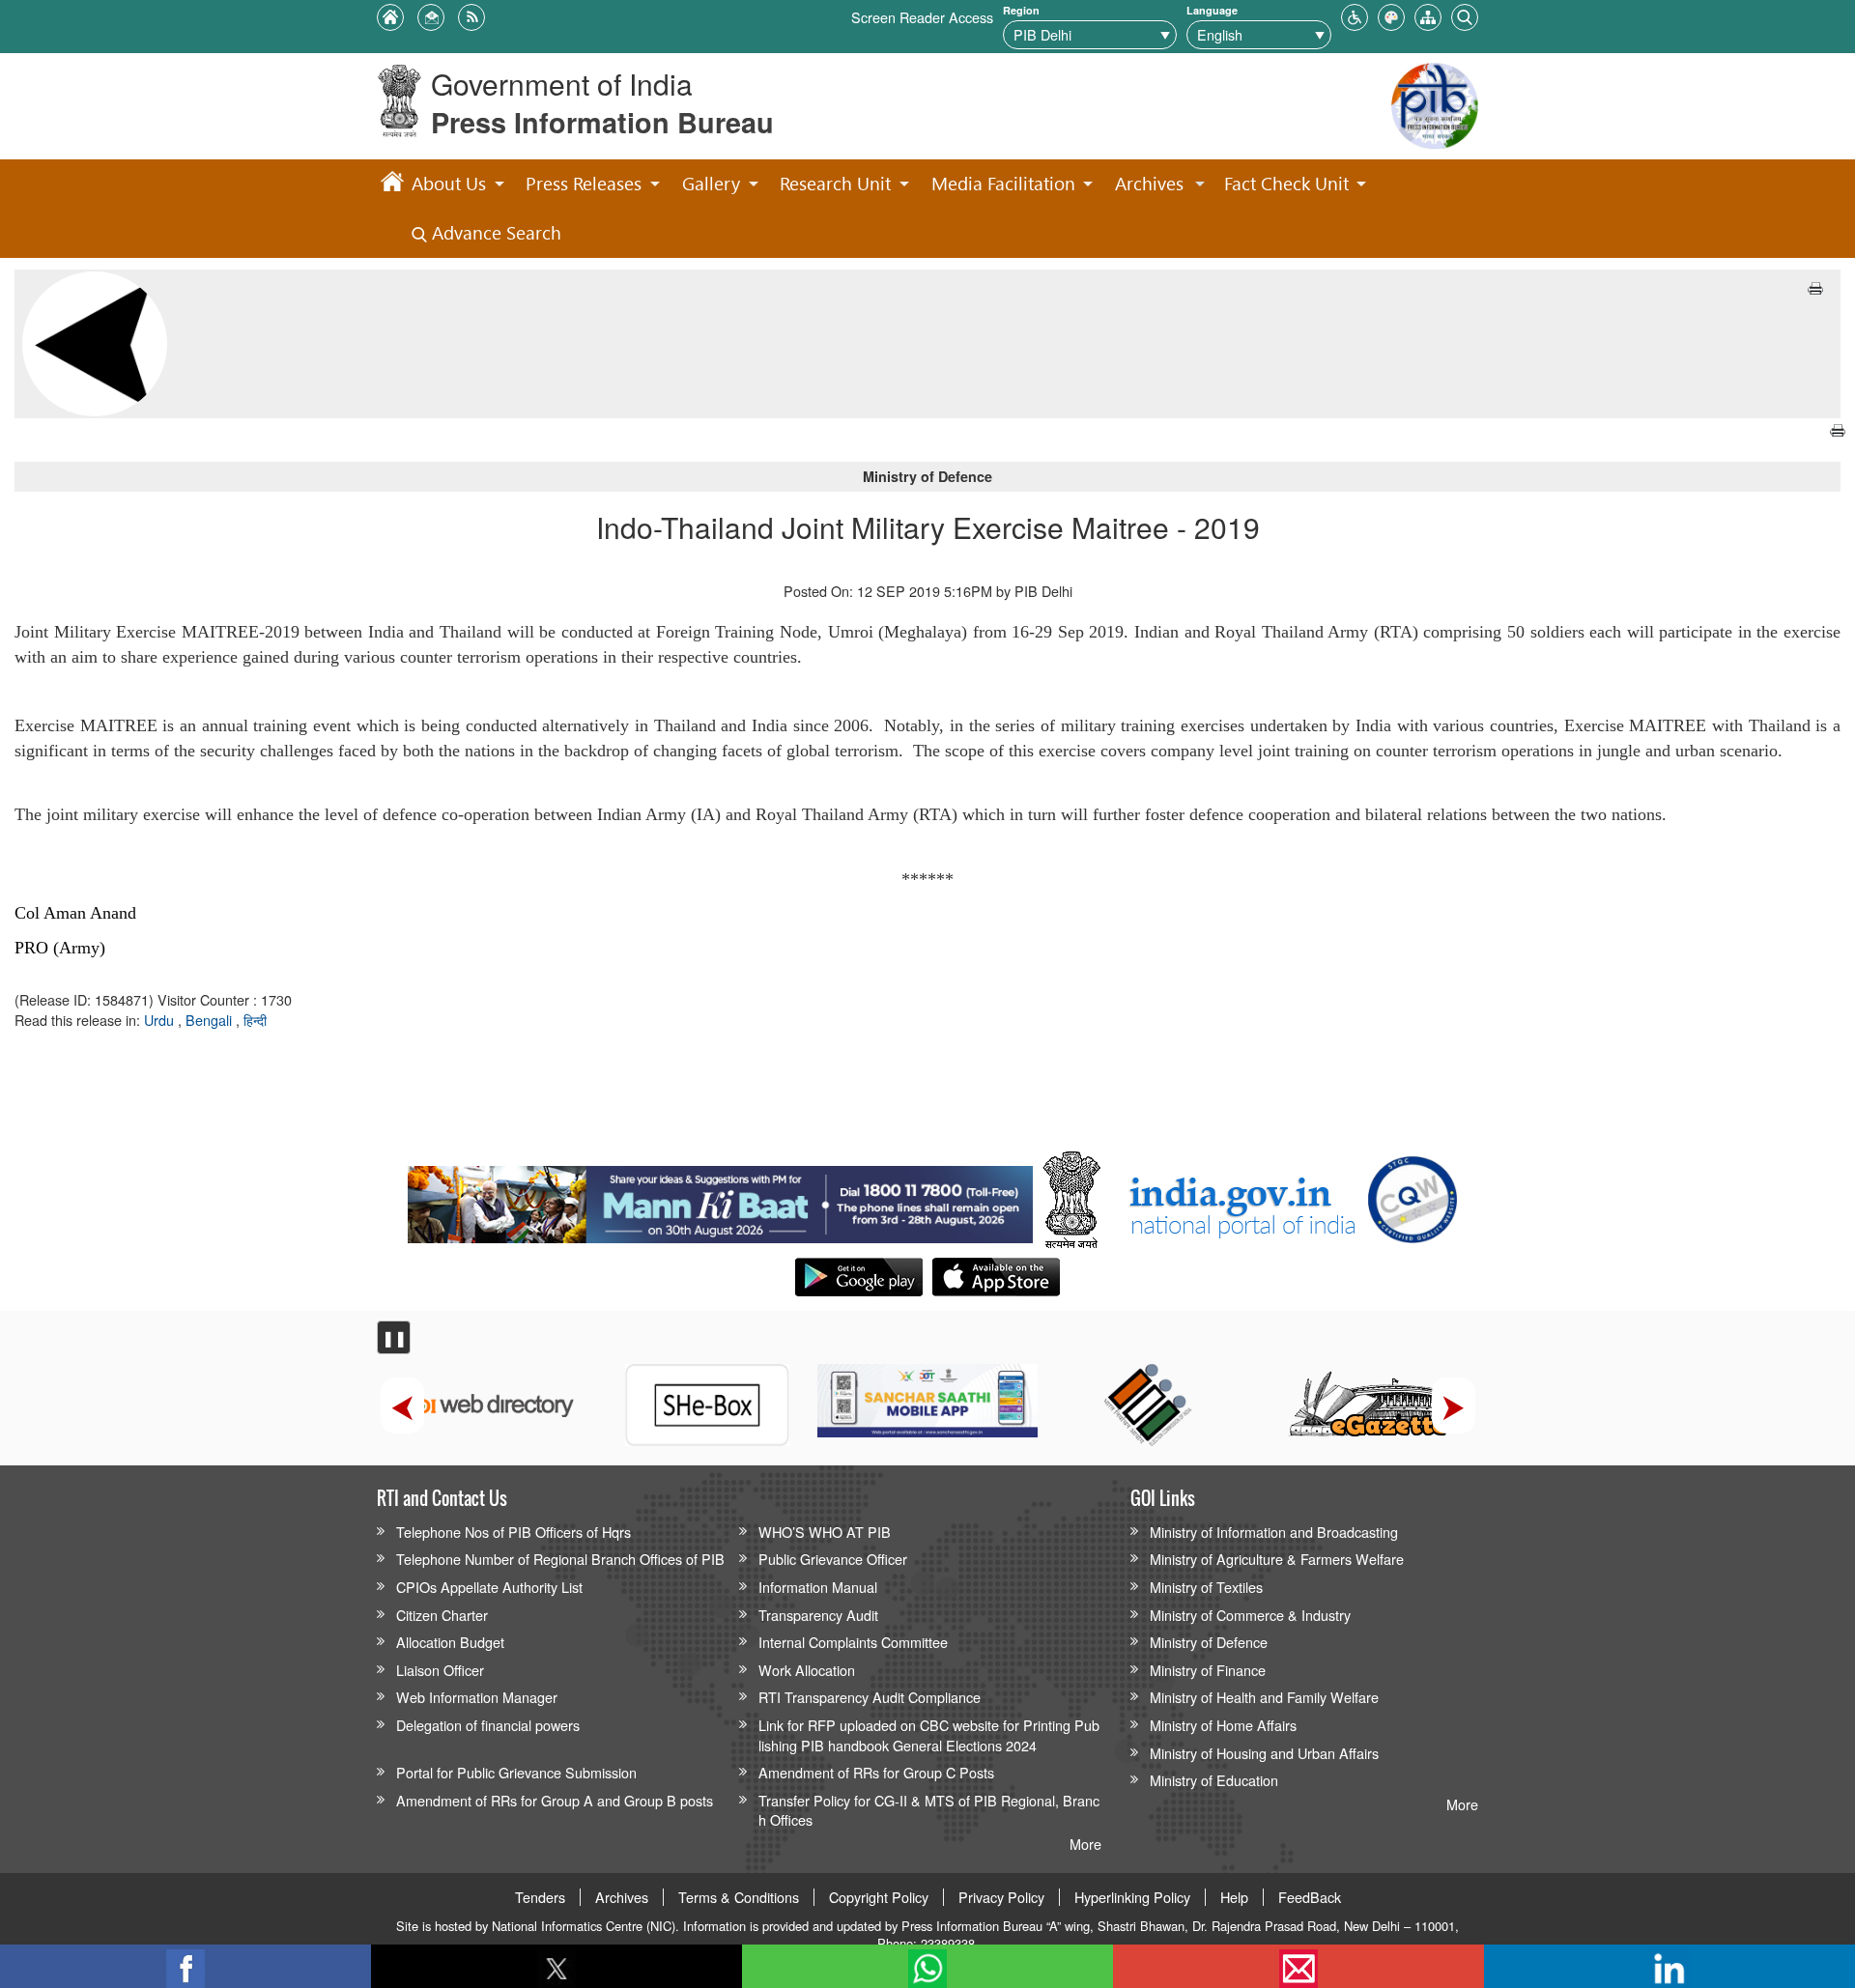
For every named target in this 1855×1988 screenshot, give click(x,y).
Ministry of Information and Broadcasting (1274, 1532)
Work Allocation (807, 1670)
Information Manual (818, 1587)
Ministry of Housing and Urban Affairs (1264, 1753)
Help (1234, 1897)
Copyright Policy (879, 1897)
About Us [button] (449, 183)
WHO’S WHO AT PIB (825, 1532)
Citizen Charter (442, 1615)
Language (1212, 10)
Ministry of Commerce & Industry (1250, 1615)
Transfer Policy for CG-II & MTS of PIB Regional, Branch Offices (929, 1810)
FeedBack (1310, 1897)
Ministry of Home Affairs (1223, 1725)
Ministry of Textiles (1206, 1587)
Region (1021, 10)
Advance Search (494, 232)
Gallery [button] (711, 183)
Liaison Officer (440, 1670)
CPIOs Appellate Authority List (489, 1587)
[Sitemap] (1428, 15)
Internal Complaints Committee (853, 1642)
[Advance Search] (1465, 15)
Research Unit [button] (835, 183)
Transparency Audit (818, 1615)
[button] (1355, 15)
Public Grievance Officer (833, 1559)
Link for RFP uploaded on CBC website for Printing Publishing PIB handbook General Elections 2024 (929, 1735)
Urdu (161, 1020)
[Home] (392, 185)
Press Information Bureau (602, 122)
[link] (720, 1200)
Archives (622, 1897)
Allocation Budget (450, 1642)
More (1085, 1844)
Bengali (211, 1020)
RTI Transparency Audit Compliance (870, 1697)
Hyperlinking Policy (1132, 1897)
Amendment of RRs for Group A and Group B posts (555, 1800)
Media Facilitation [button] (1003, 183)
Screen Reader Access (922, 17)
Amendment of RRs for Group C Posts (876, 1772)
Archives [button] (1149, 183)
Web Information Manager (477, 1697)
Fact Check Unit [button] (1286, 183)
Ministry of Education (1214, 1780)
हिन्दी (255, 1020)
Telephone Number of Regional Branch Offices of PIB (560, 1559)
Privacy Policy (1001, 1897)
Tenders (540, 1897)
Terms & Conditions (739, 1897)
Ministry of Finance (1208, 1670)
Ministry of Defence (1209, 1642)
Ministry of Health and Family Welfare (1264, 1697)
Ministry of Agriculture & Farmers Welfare (1277, 1559)
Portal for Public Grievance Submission (516, 1772)
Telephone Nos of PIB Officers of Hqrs (514, 1532)
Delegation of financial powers (488, 1725)
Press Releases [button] (584, 183)
